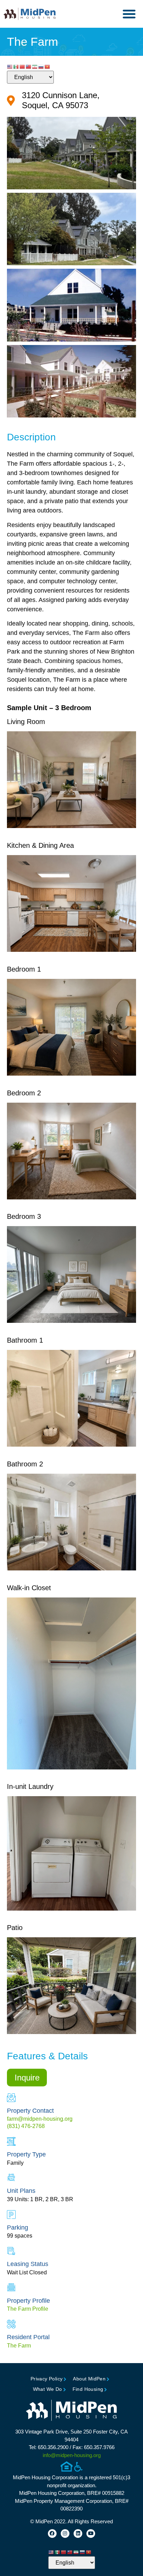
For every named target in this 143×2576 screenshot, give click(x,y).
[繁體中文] (29, 67)
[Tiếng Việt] (48, 67)
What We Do (48, 2389)
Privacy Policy (47, 2379)
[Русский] (41, 67)
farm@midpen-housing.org (40, 2119)
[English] (10, 67)
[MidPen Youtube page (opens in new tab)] (91, 2534)
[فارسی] (35, 67)
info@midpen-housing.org (72, 2455)
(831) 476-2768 (26, 2126)
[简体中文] (23, 67)
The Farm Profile (28, 2309)
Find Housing (88, 2389)
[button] (129, 14)
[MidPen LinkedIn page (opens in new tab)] (78, 2534)
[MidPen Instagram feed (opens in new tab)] (65, 2534)
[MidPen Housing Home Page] (71, 2411)
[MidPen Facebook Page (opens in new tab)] (52, 2534)
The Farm (19, 2346)
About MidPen (89, 2379)
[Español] (16, 67)
